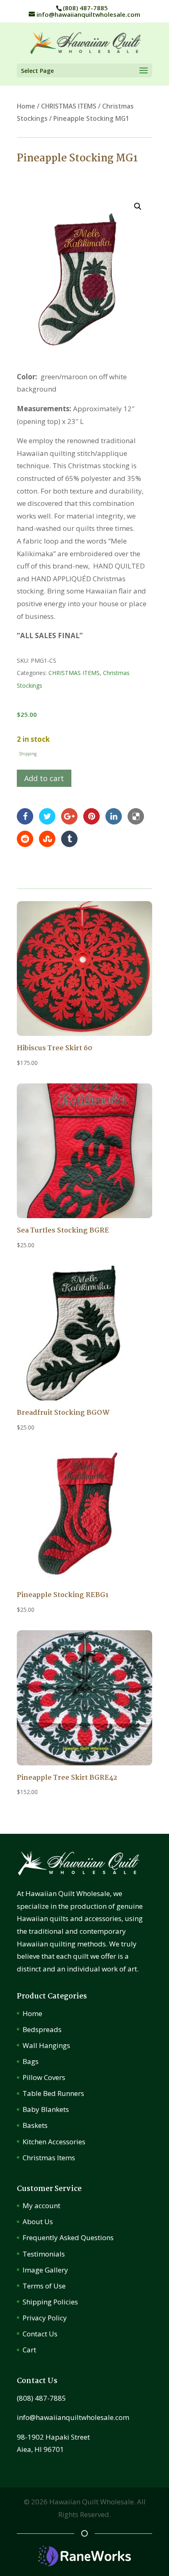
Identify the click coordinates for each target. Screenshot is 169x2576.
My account (41, 2206)
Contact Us (40, 2334)
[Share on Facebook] (25, 816)
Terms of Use (44, 2286)
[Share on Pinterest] (91, 816)
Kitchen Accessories (54, 2142)
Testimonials (44, 2254)
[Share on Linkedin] (114, 816)
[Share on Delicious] (136, 816)
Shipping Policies (50, 2302)
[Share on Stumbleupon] (47, 838)
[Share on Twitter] (47, 816)
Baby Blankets (46, 2109)
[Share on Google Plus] (69, 816)
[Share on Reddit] (25, 838)
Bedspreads (42, 2029)
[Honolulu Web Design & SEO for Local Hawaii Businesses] (84, 2564)
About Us (38, 2221)
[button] (138, 206)
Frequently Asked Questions (68, 2237)
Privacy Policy (45, 2318)
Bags (31, 2061)
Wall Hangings (46, 2045)
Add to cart (44, 778)
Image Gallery (45, 2270)
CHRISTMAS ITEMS (69, 106)
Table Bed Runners (53, 2093)
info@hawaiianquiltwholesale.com (73, 2417)
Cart (29, 2350)
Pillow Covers (44, 2077)
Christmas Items (49, 2158)
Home (26, 106)
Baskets (35, 2125)
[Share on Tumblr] (69, 838)
